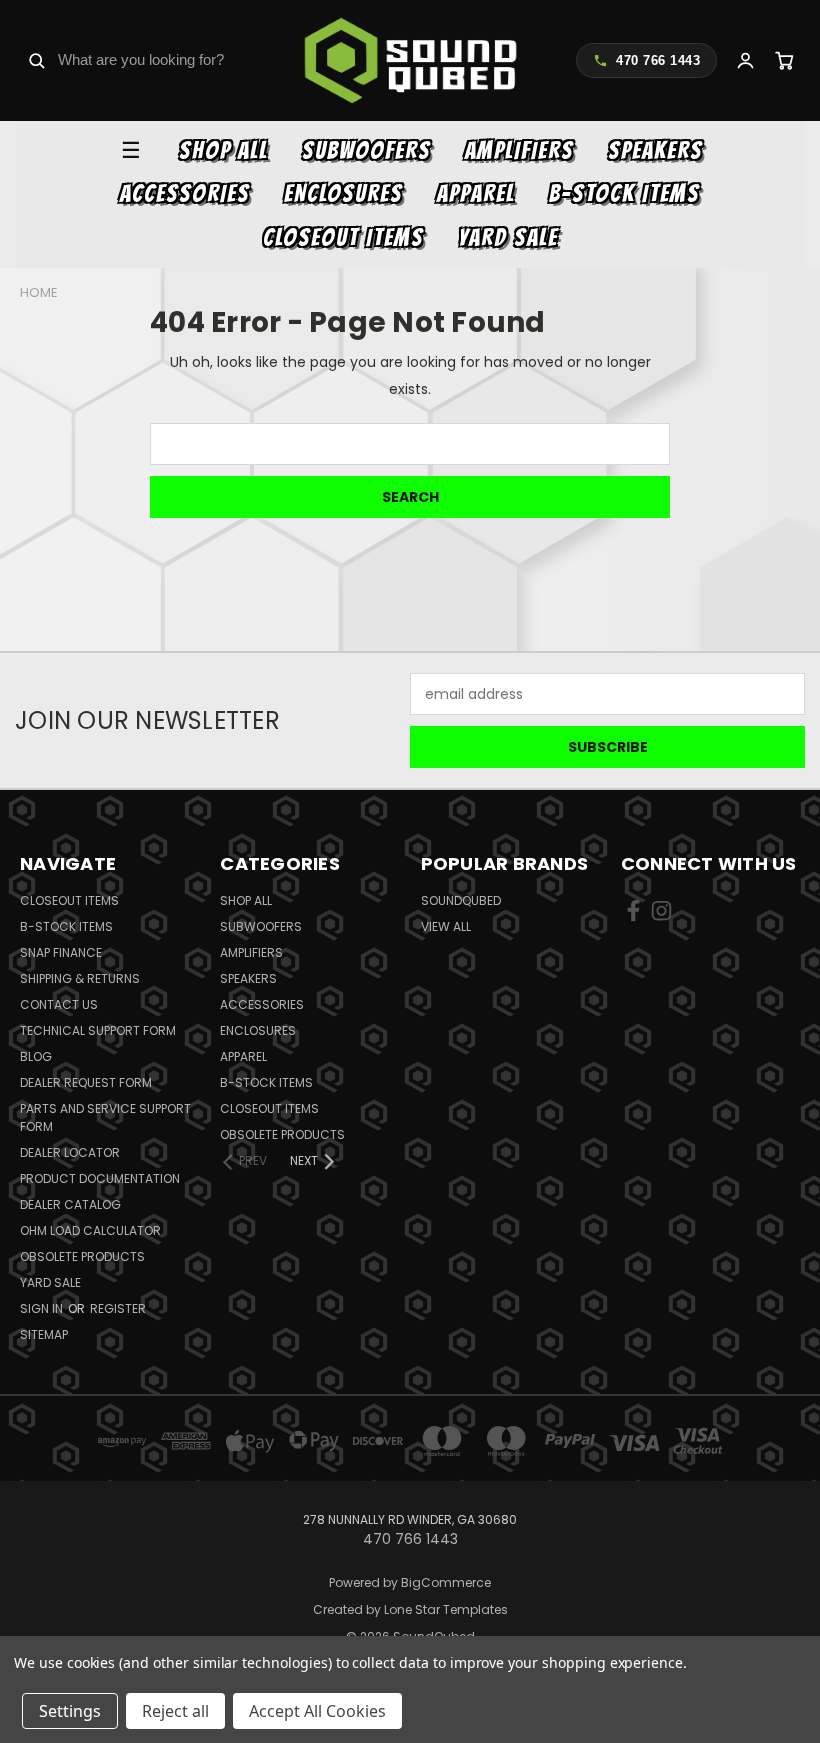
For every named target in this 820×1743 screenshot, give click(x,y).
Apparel (476, 193)
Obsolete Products (82, 1256)
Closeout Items (343, 237)
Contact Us (59, 1004)
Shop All (223, 150)
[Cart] (784, 60)
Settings (70, 1711)
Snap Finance (61, 952)
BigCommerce (446, 1582)
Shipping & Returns (80, 978)
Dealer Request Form (86, 1082)
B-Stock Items (624, 193)
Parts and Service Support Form (105, 1117)
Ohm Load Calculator (90, 1230)
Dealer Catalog (70, 1204)
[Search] (36, 60)
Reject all (175, 1711)
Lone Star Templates (446, 1609)
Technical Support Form (98, 1030)
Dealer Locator (70, 1152)
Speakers (655, 150)
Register (118, 1308)
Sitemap (44, 1334)
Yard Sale (508, 237)
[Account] (745, 60)
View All (446, 926)
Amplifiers (519, 150)
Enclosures (343, 193)
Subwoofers (366, 150)
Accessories (185, 193)
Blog (36, 1056)
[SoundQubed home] (410, 60)
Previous (789, 1680)
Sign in (43, 1308)
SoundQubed (461, 900)
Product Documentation (100, 1178)
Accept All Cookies (317, 1711)
